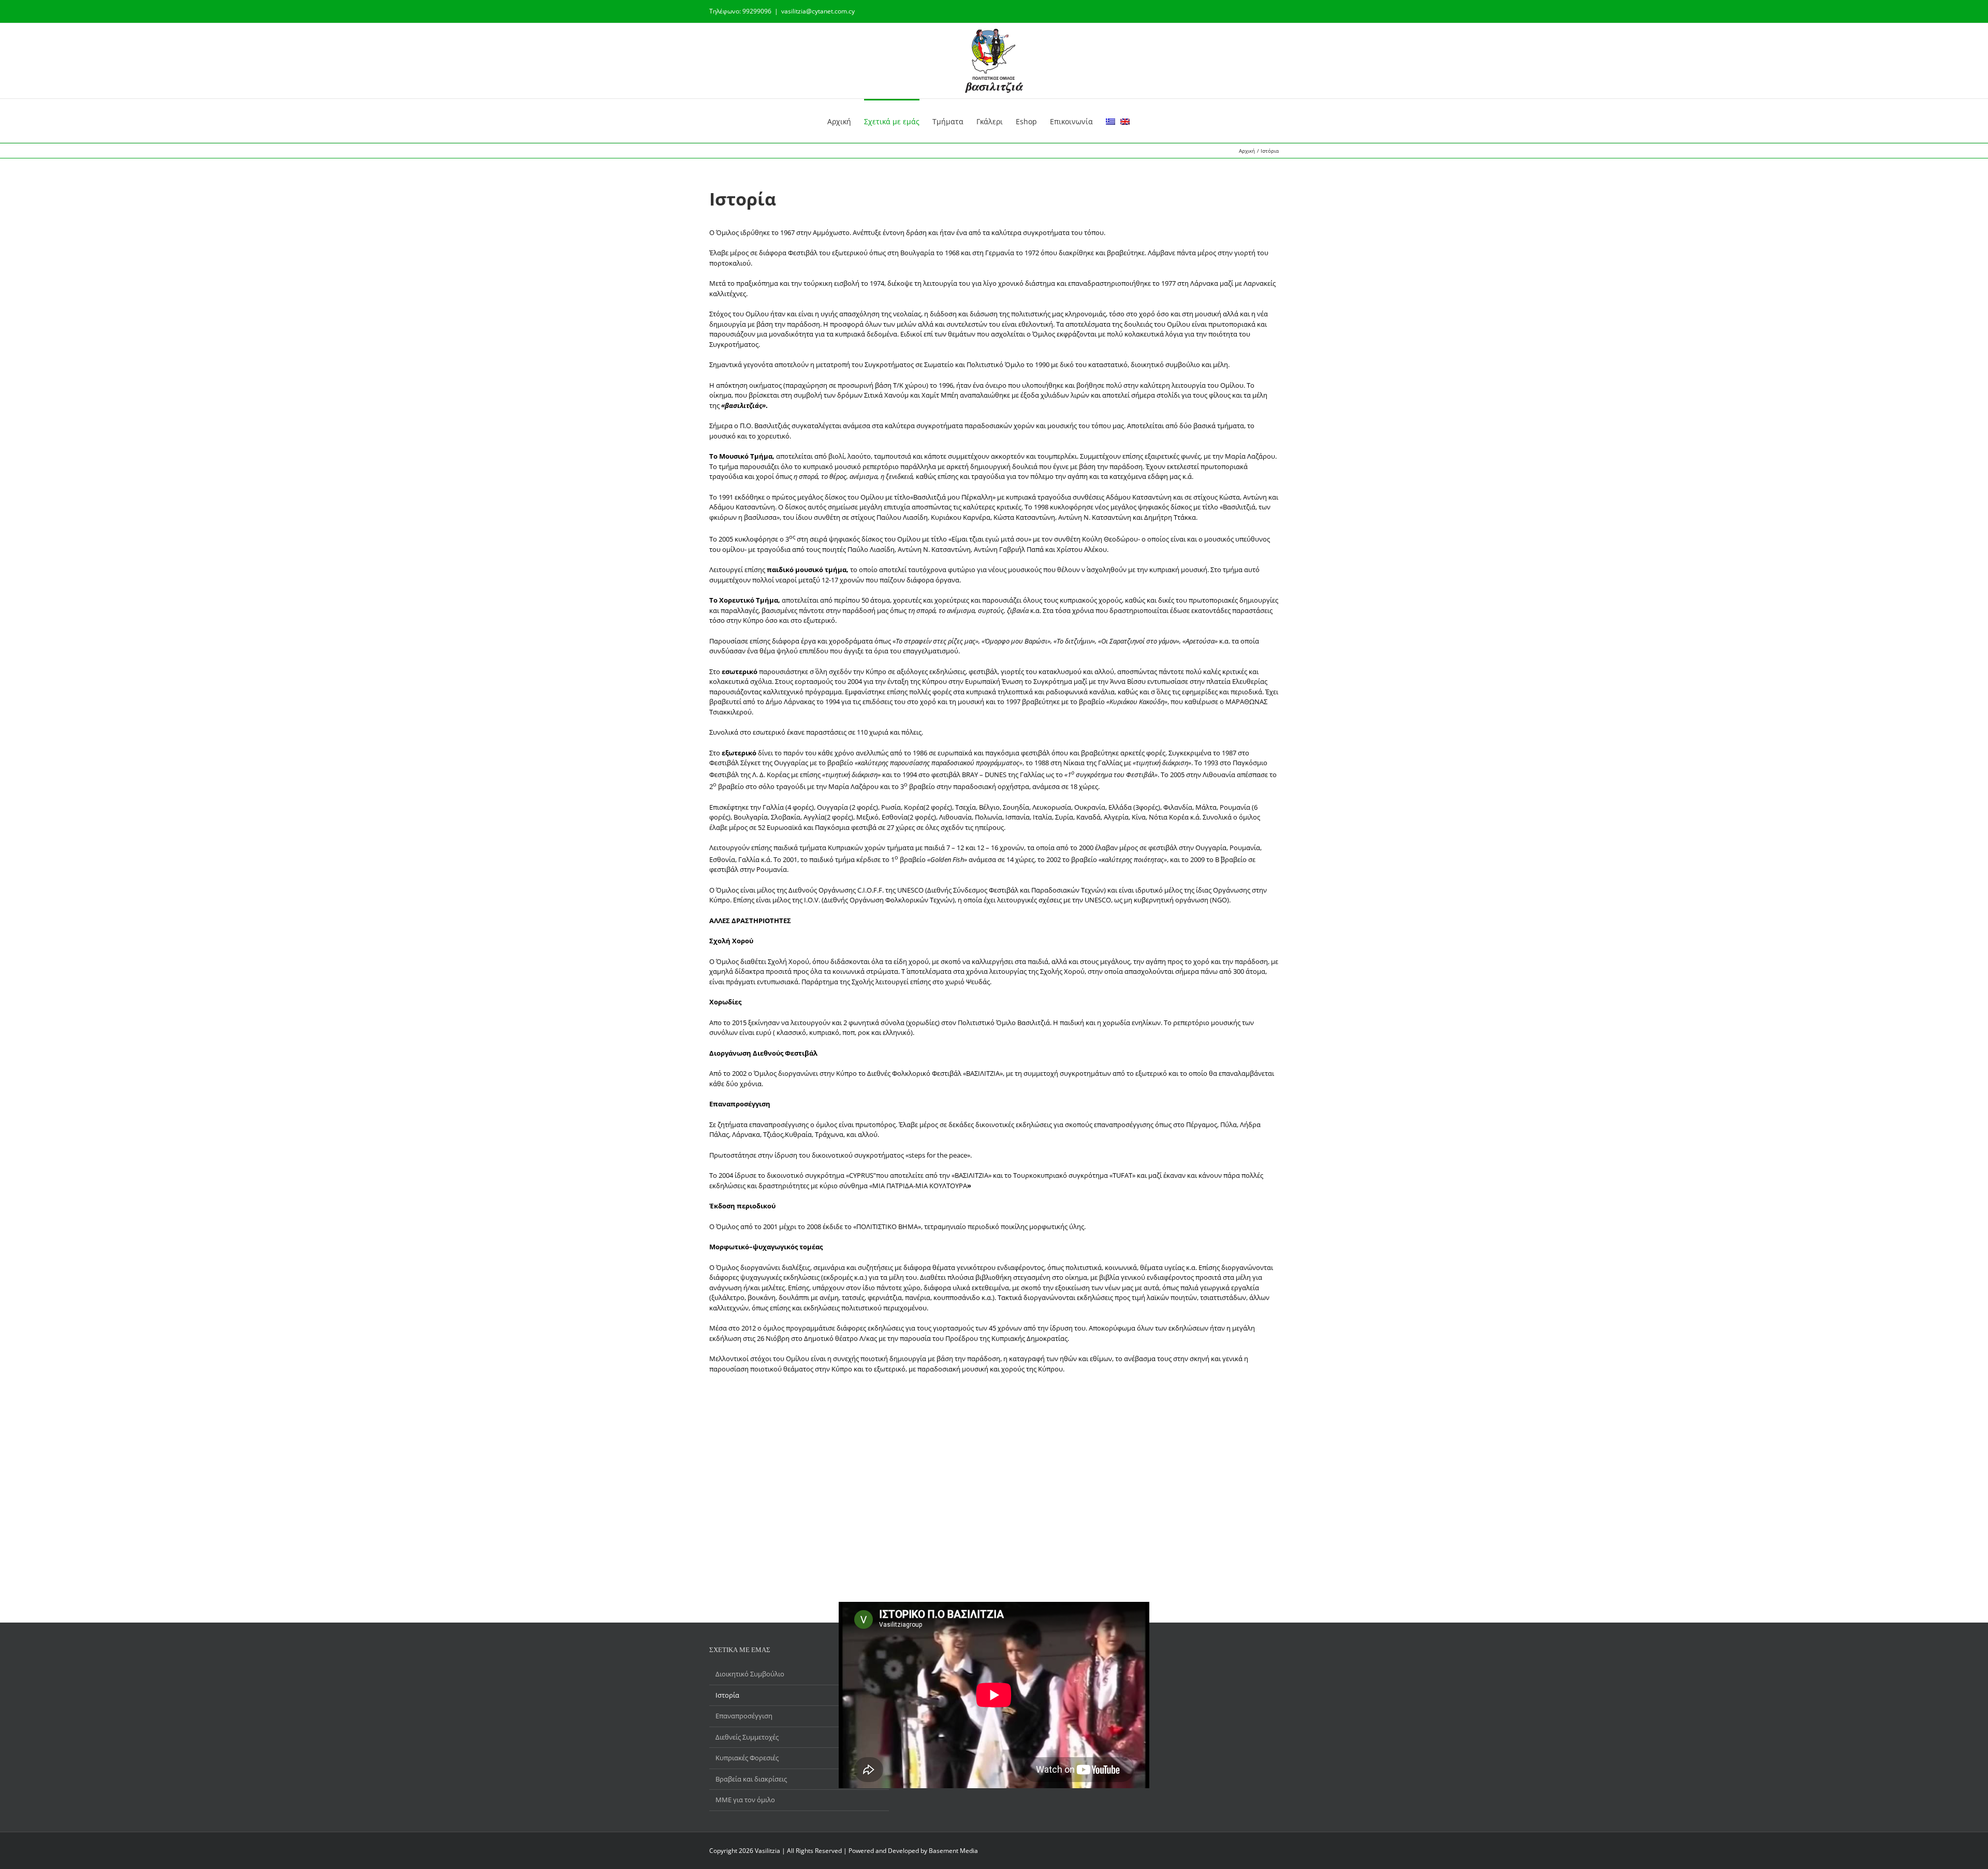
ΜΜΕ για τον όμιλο (745, 1800)
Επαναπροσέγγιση (744, 1716)
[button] (1145, 121)
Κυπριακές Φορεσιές (747, 1758)
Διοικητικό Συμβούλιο (750, 1674)
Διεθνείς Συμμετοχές (747, 1737)
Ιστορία (727, 1695)
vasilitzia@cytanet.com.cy (818, 11)
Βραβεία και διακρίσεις (751, 1779)
